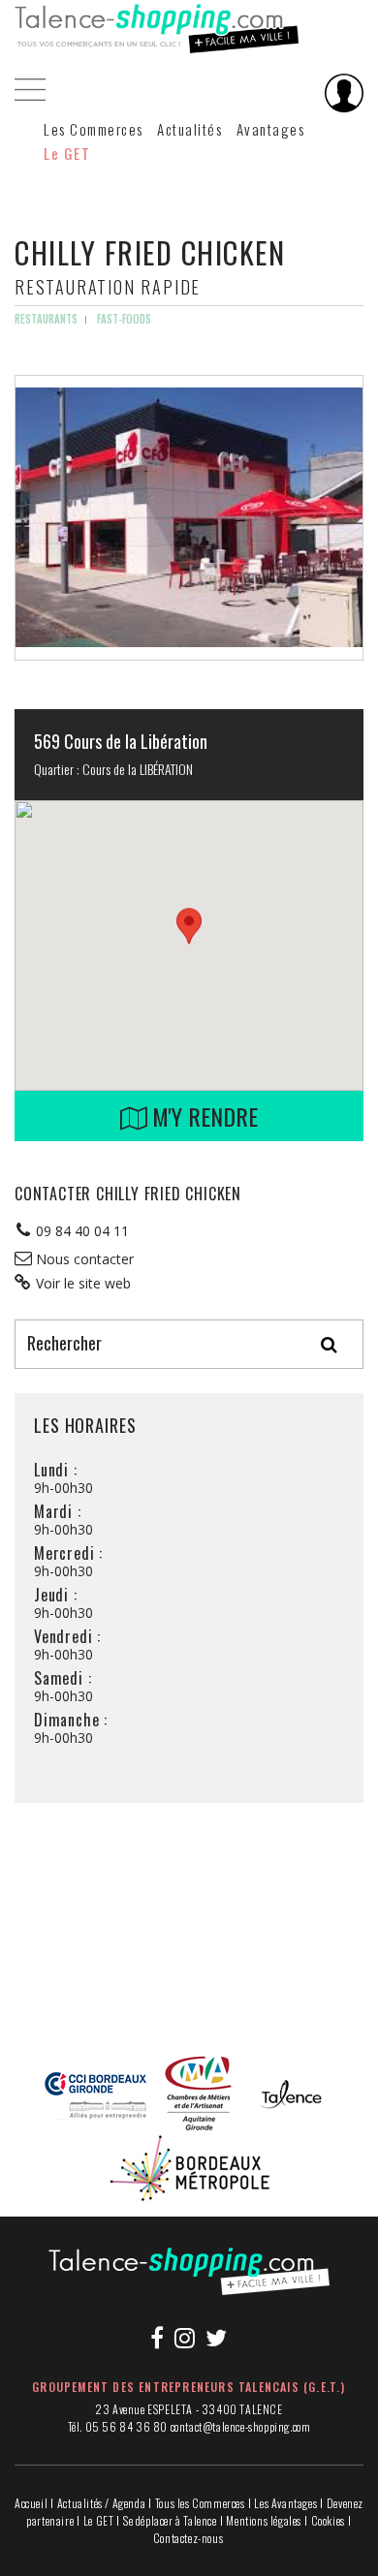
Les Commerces (94, 129)
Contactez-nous (188, 2538)
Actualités (189, 129)
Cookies (328, 2520)
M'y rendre (202, 1116)
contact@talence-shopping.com (241, 2426)
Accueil (31, 2503)
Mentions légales (264, 2520)
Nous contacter (85, 1259)
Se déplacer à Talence (170, 2520)
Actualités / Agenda (101, 2503)
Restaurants (46, 319)
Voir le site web (83, 1283)
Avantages (271, 129)
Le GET (67, 153)
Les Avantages (285, 2503)
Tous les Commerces (200, 2503)
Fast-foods (124, 319)
